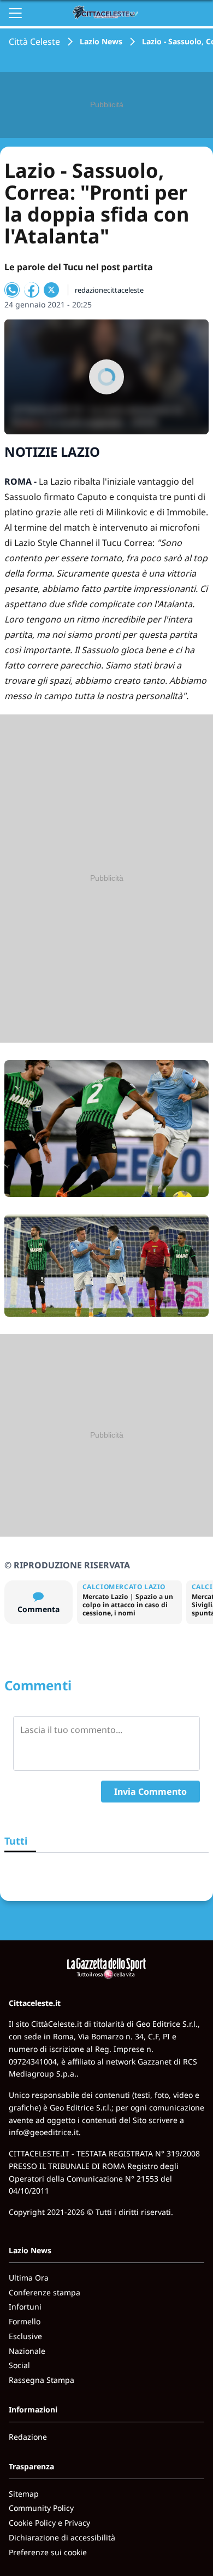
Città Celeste (34, 42)
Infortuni (25, 2307)
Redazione (28, 2437)
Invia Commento (150, 1792)
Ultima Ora (29, 2278)
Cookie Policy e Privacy (49, 2523)
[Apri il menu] (15, 13)
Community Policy (41, 2508)
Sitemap (24, 2494)
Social (19, 2365)
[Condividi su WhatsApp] (12, 290)
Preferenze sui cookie (48, 2552)
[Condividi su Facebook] (32, 290)
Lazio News (101, 41)
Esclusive (25, 2336)
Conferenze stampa (45, 2292)
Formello (25, 2321)
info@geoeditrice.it (44, 2132)
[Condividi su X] (51, 290)
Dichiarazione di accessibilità (62, 2537)
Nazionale (27, 2351)
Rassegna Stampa (42, 2380)
